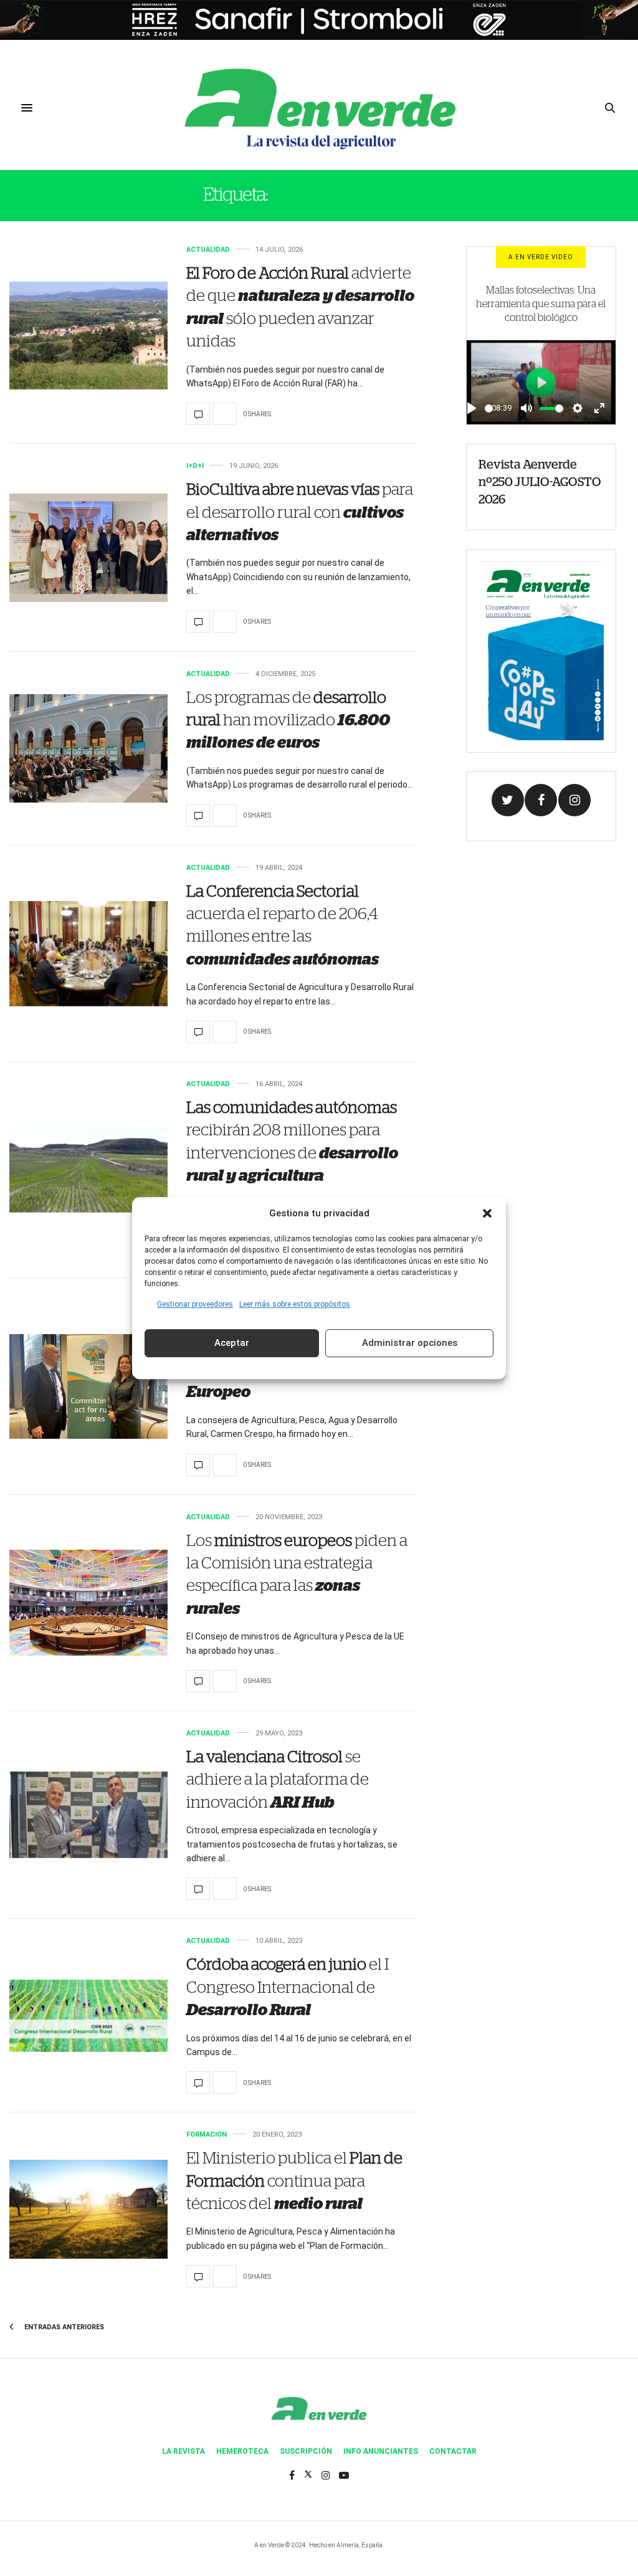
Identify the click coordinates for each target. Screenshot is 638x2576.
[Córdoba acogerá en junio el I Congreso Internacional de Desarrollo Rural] (88, 2016)
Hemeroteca (242, 2451)
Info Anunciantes (381, 2451)
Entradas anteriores (63, 2327)
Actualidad (208, 250)
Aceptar (232, 1343)
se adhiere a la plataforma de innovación (278, 1780)
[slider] (489, 408)
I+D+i (195, 466)
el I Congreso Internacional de (288, 1987)
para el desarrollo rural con (300, 513)
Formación (207, 2135)
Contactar (453, 2451)
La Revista (183, 2451)
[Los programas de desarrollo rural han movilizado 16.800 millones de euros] (88, 748)
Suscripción (306, 2451)
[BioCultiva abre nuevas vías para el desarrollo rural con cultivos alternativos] (88, 547)
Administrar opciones (410, 1343)
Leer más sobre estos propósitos (295, 1304)
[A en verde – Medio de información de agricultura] (319, 108)
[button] (487, 1213)
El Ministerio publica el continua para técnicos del (294, 2181)
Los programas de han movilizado (288, 721)
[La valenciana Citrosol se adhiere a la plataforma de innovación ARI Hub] (88, 1815)
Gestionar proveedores (195, 1304)
